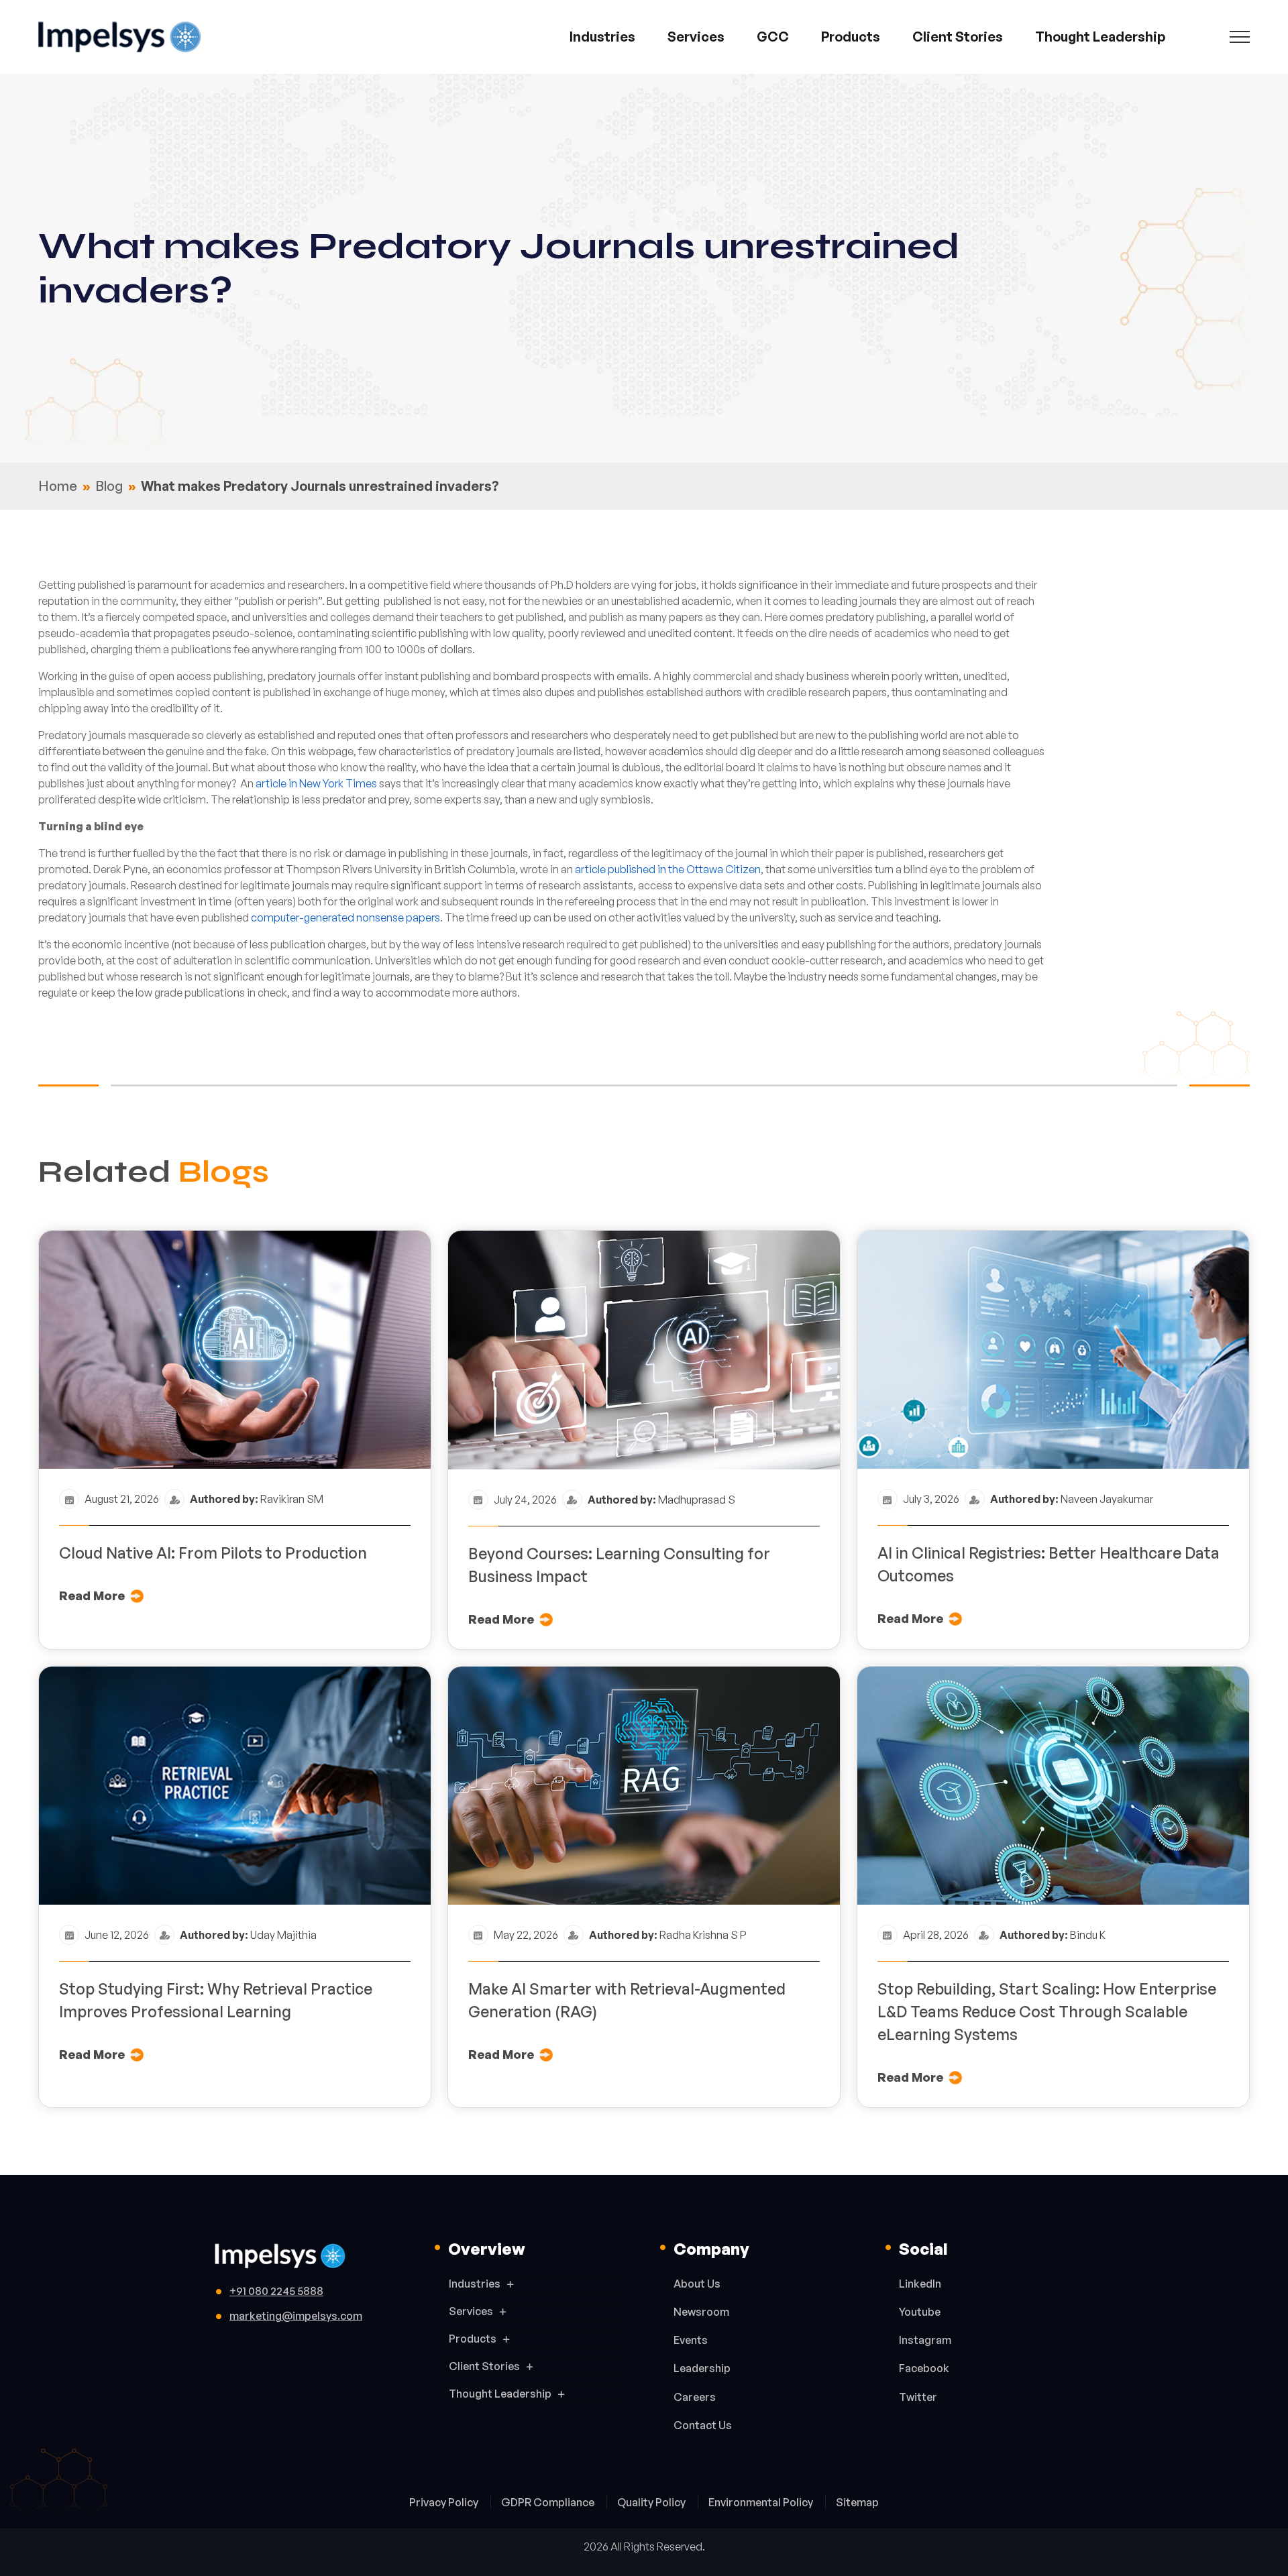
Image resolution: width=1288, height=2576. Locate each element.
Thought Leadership (1100, 37)
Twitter (918, 2397)
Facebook (924, 2368)
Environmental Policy (762, 2502)
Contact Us (703, 2425)
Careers (695, 2397)
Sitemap (857, 2502)
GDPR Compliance (549, 2502)
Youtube (920, 2312)
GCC (773, 37)
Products (851, 37)
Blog (109, 486)
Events (691, 2340)
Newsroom (701, 2312)
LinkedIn (920, 2284)
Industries (602, 37)
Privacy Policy (445, 2502)
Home (58, 486)
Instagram (925, 2340)
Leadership (702, 2368)
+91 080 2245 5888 (276, 2291)
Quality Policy (652, 2502)
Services (696, 37)
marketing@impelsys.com (296, 2316)
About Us (697, 2284)
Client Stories (958, 37)
